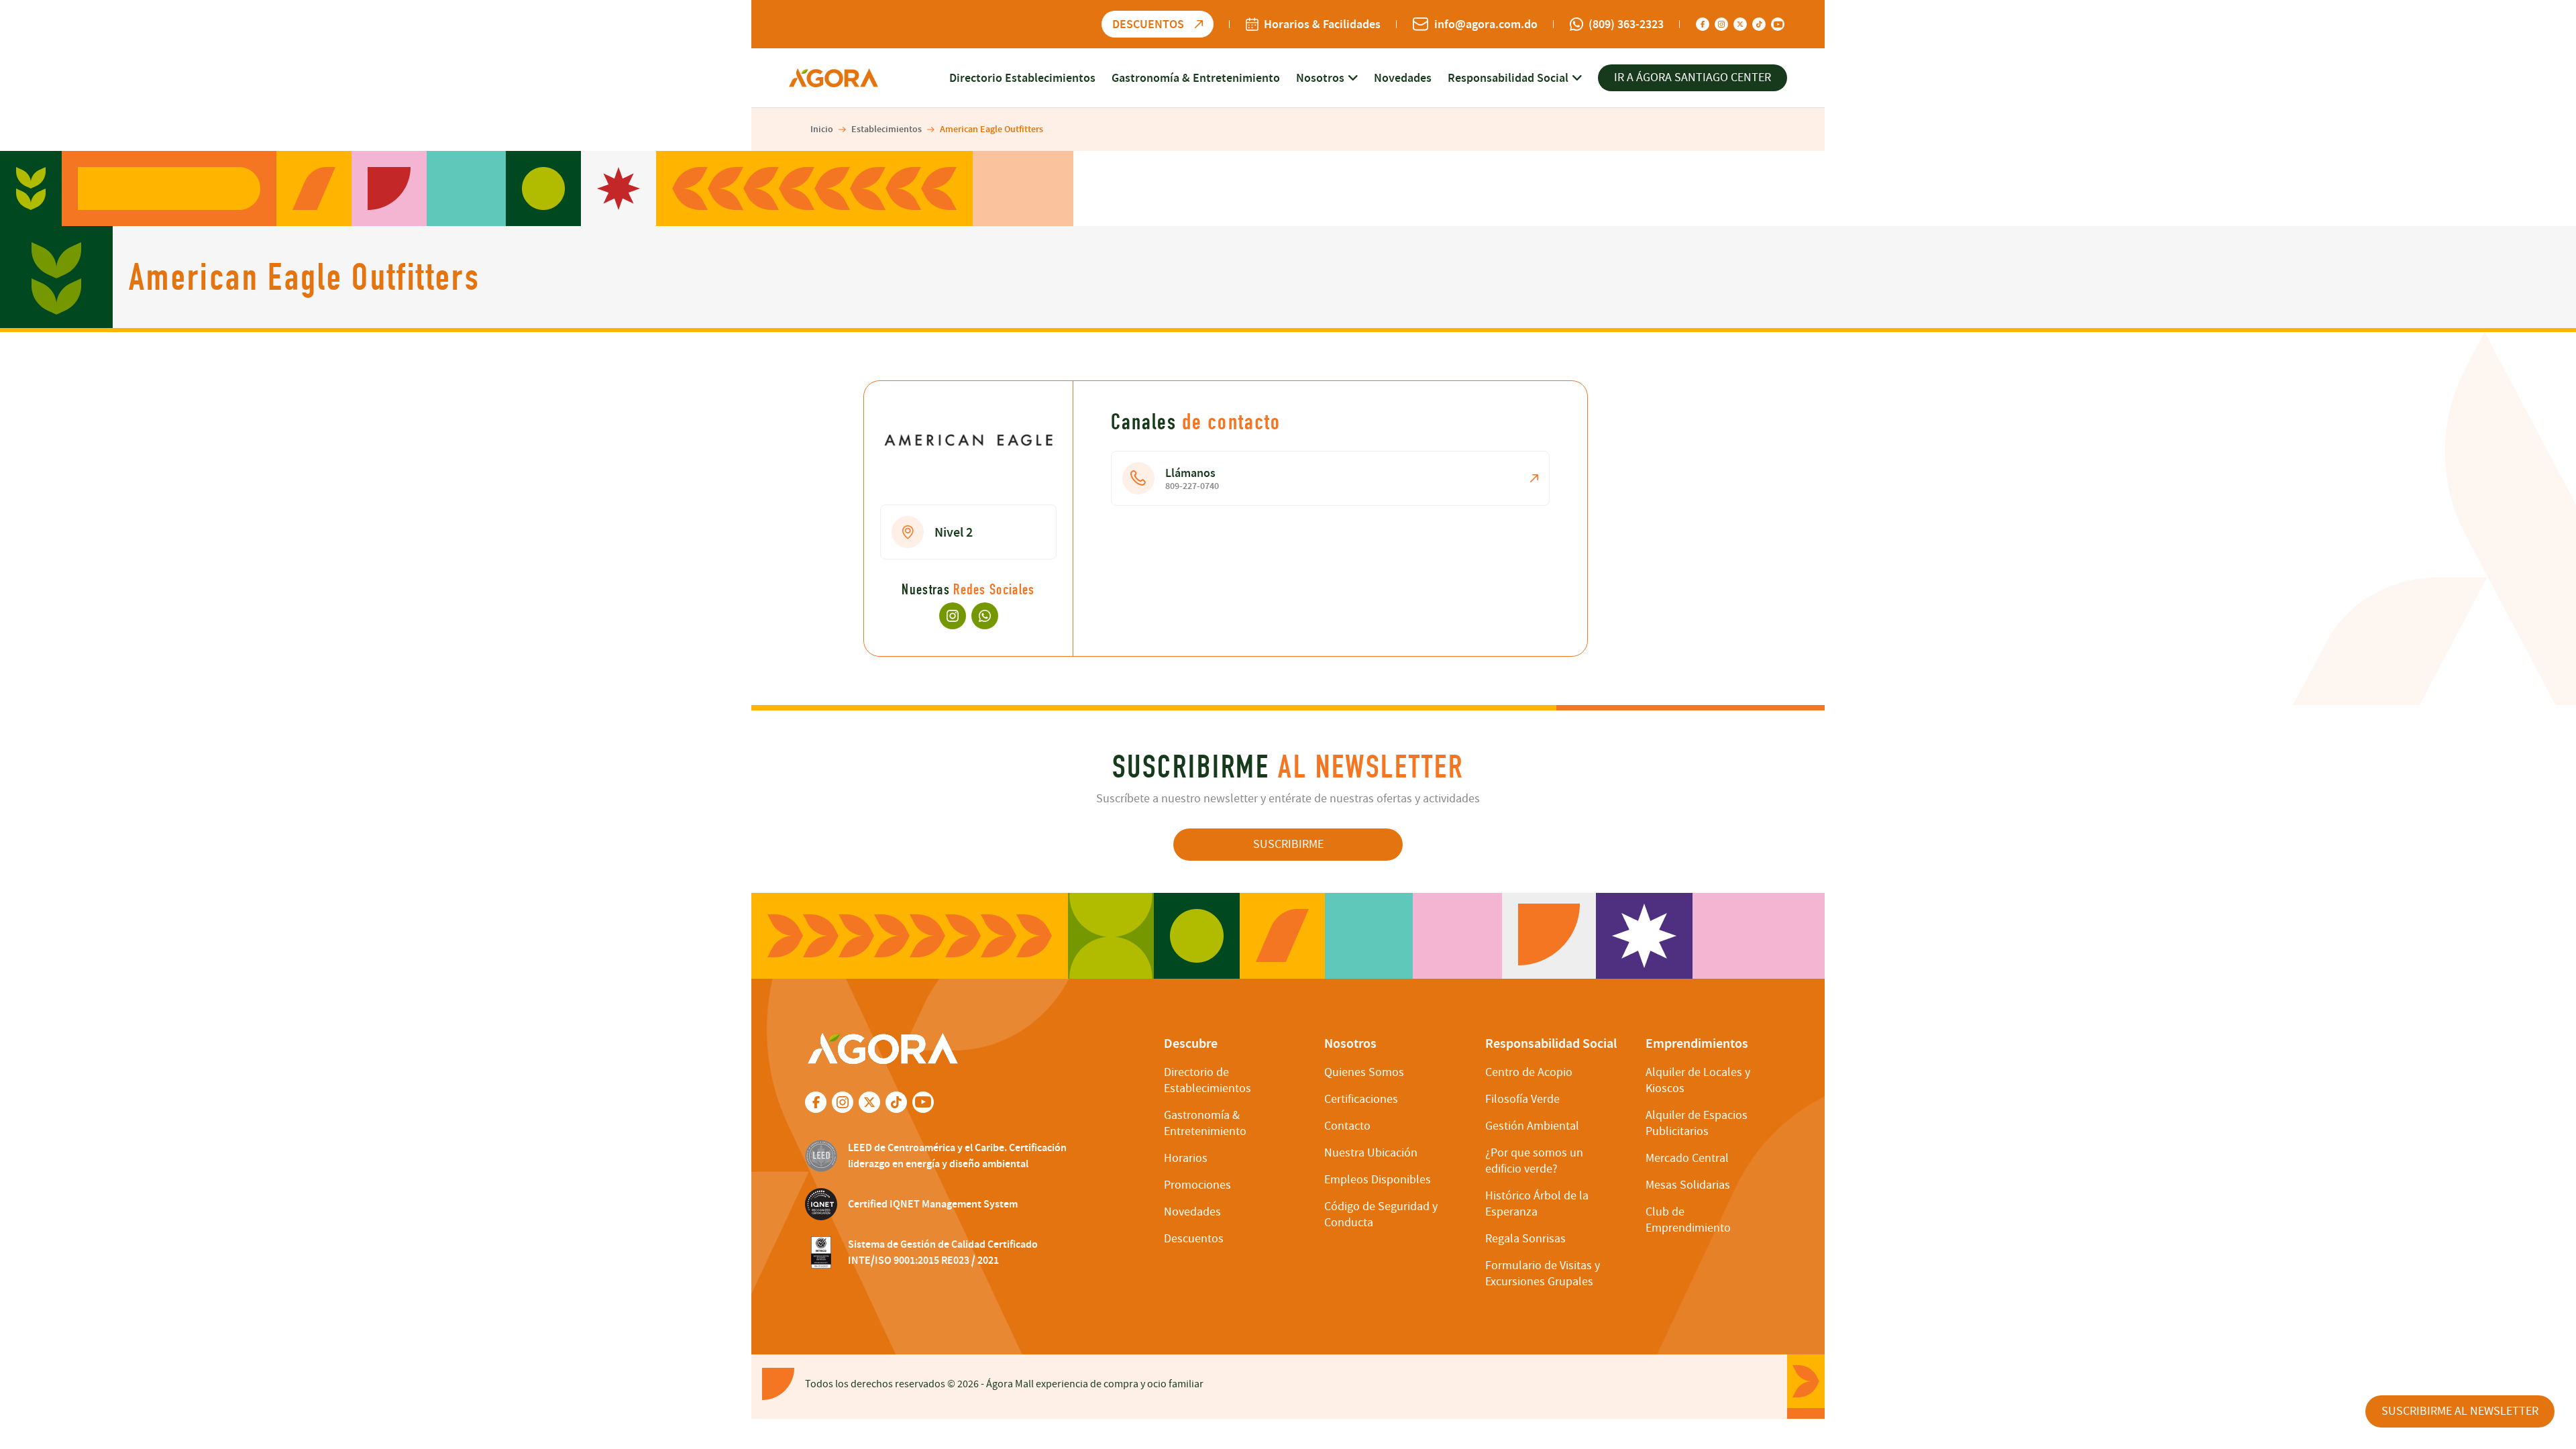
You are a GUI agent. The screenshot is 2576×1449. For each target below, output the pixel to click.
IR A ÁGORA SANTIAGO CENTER (1693, 77)
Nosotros (1320, 78)
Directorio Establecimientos (1022, 78)
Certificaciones (1361, 1099)
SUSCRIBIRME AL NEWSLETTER (2460, 1411)
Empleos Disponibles (1378, 1180)
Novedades (1403, 78)
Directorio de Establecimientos (1207, 1080)
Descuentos (1194, 1239)
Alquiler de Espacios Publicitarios (1697, 1123)
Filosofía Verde (1522, 1099)
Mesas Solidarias (1688, 1185)
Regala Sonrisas (1525, 1239)
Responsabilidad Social (1508, 78)
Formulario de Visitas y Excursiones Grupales (1543, 1274)
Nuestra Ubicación (1371, 1153)
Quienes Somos (1364, 1072)
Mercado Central (1687, 1158)
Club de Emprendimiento (1688, 1220)
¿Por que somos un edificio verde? (1534, 1161)
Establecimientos (887, 129)
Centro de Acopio (1529, 1072)
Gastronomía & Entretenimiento (1196, 78)
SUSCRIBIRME (1288, 844)
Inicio (822, 129)
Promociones (1197, 1185)
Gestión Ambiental (1532, 1126)
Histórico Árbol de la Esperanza (1537, 1204)
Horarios (1186, 1158)
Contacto (1347, 1126)
